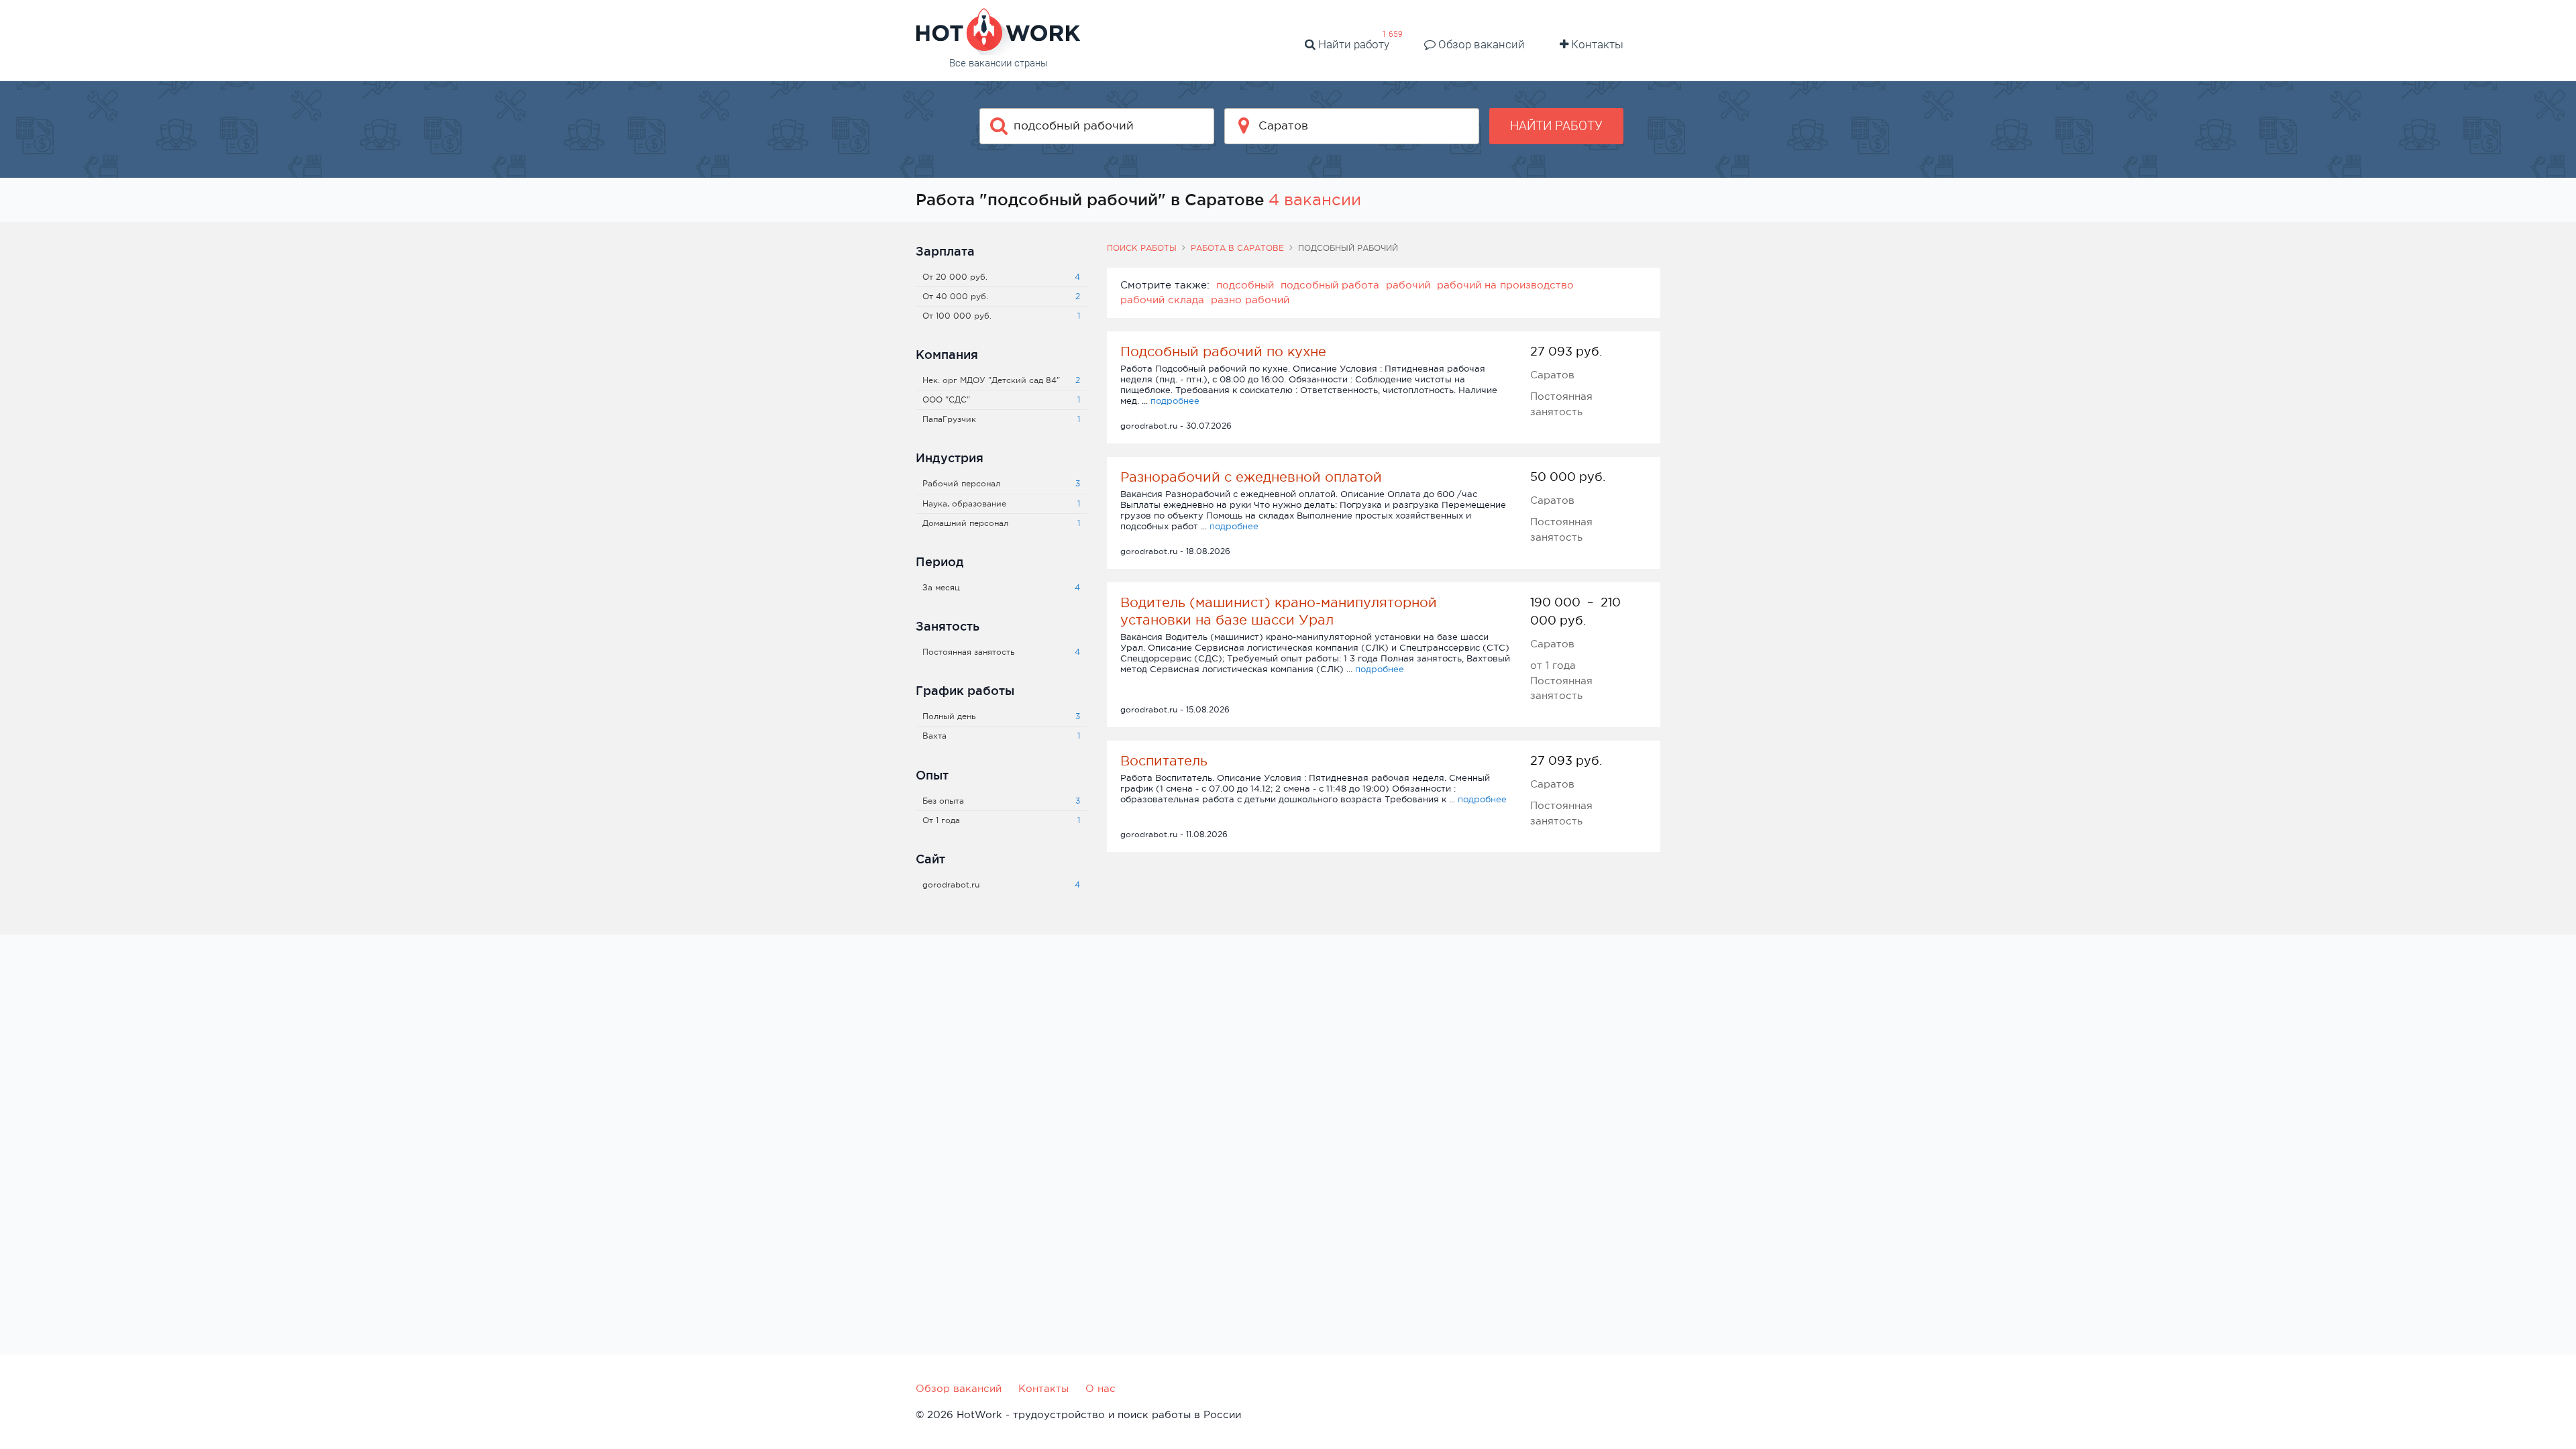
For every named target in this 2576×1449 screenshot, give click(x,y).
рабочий (1408, 285)
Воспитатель (1164, 761)
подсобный (1245, 285)
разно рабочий (1250, 300)
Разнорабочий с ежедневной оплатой (1251, 477)
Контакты (1596, 44)
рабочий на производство (1505, 285)
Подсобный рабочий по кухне (1223, 352)
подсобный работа (1330, 285)
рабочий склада (1162, 300)
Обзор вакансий (1480, 44)
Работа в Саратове (1237, 248)
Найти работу (1352, 44)
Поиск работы (1142, 248)
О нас (1101, 1388)
